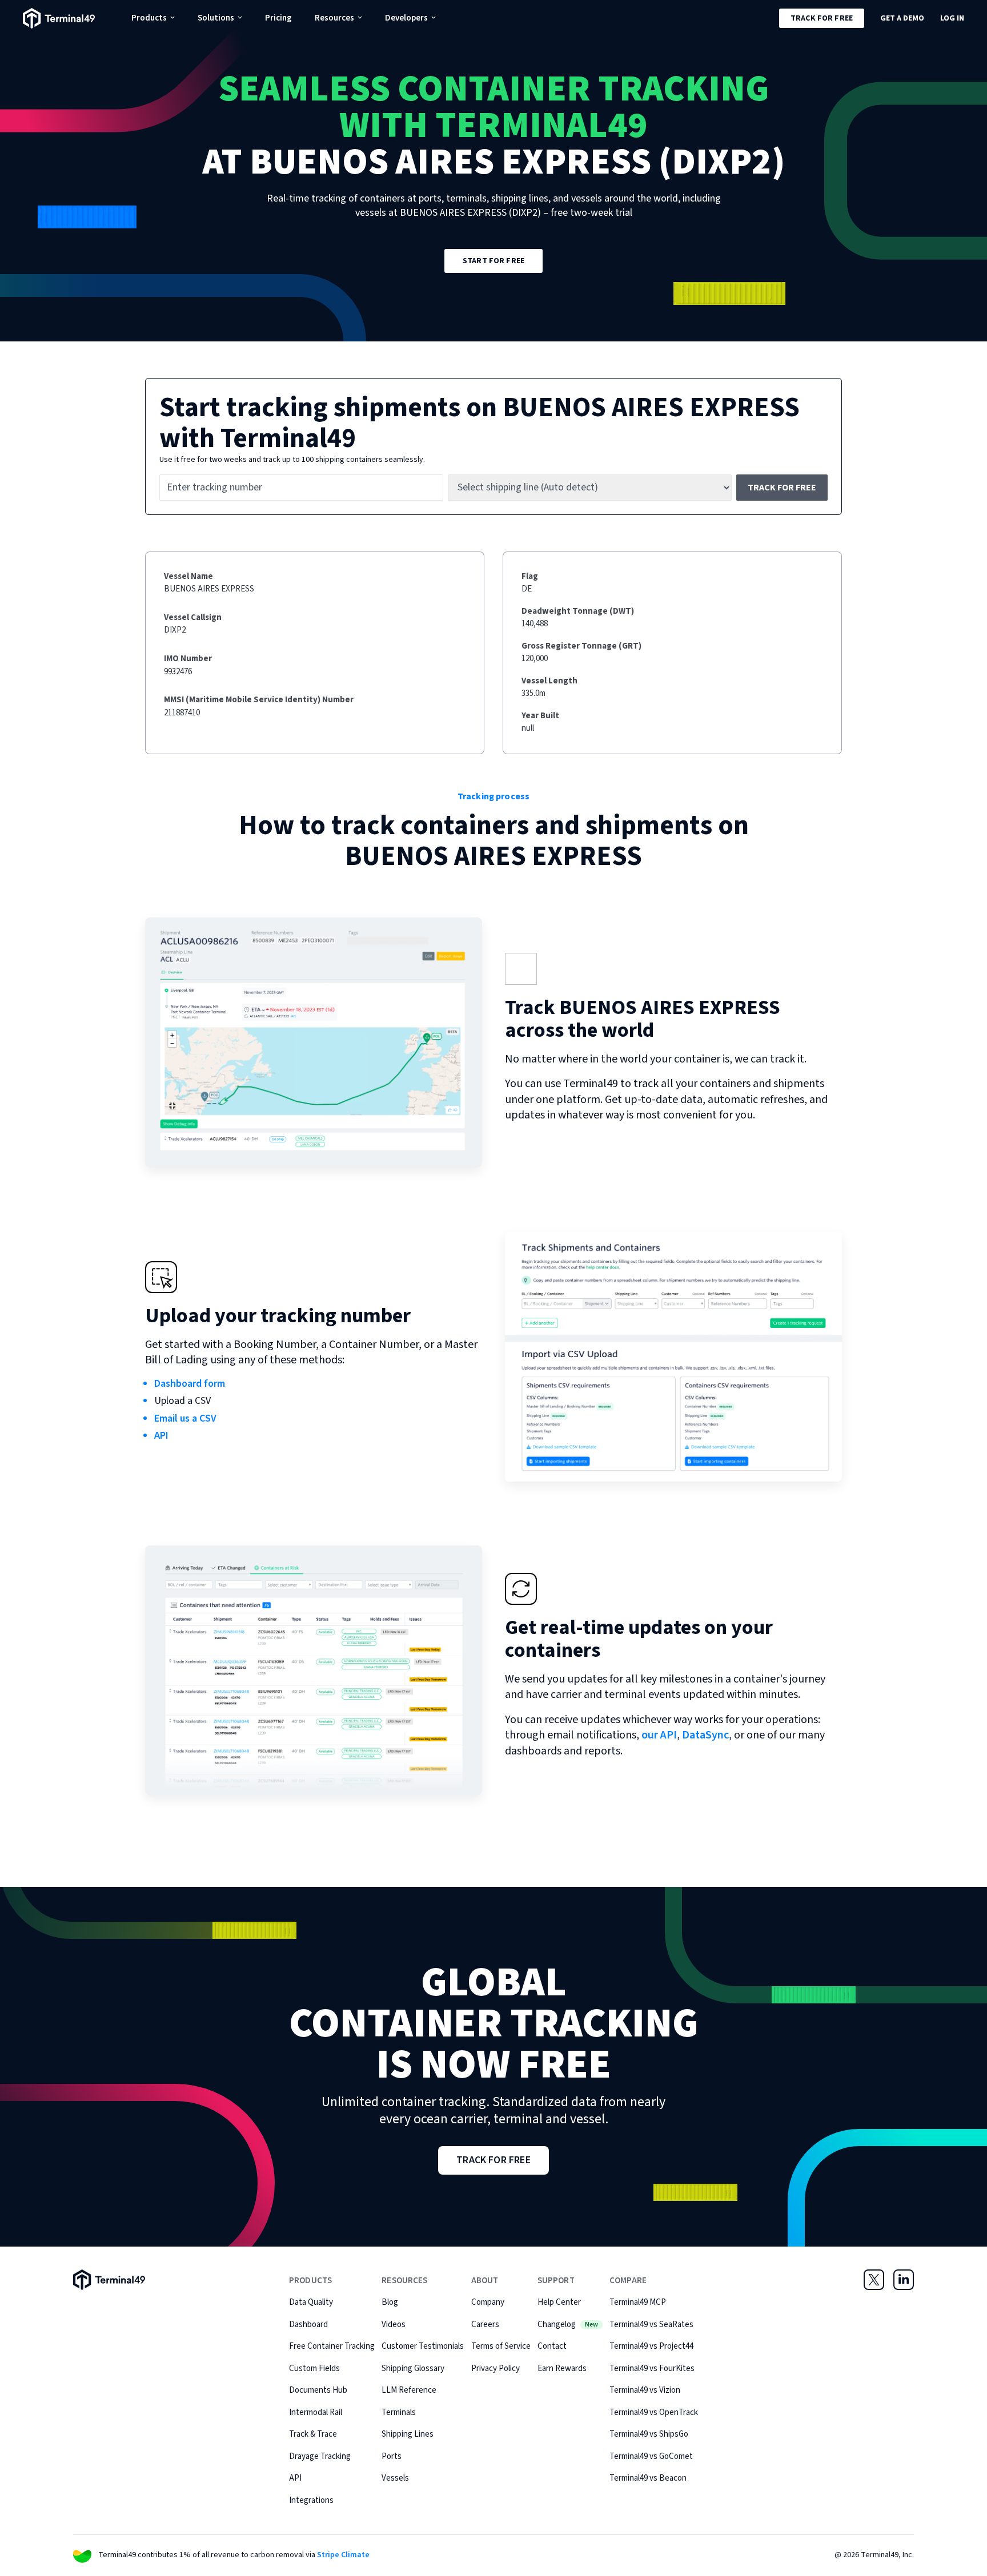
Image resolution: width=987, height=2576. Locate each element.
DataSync (705, 1735)
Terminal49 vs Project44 (651, 2346)
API (161, 1436)
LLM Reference (409, 2390)
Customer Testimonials (423, 2346)
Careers (485, 2325)
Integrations (311, 2500)
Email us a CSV (185, 1418)
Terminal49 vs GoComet (651, 2456)
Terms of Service (501, 2346)
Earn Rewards (562, 2368)
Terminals (399, 2412)
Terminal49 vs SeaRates (651, 2325)
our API (659, 1735)
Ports (392, 2456)
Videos (394, 2325)
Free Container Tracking (332, 2346)
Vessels (395, 2478)
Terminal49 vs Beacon (648, 2478)
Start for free (493, 261)
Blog (390, 2302)
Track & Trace (313, 2434)
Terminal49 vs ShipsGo (649, 2434)
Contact (552, 2346)
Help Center (559, 2302)
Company (488, 2302)
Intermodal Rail (316, 2412)
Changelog (568, 2325)
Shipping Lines (408, 2434)
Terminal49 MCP (638, 2302)
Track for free (822, 18)
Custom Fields (314, 2368)
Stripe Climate (343, 2555)
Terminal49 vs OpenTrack (654, 2412)
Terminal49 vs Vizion (645, 2390)
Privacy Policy (495, 2368)
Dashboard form (190, 1384)
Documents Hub (318, 2390)
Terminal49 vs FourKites (652, 2368)
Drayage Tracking (320, 2456)
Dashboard (308, 2325)
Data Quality (311, 2302)
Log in (952, 18)
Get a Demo (902, 18)
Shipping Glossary (413, 2368)
